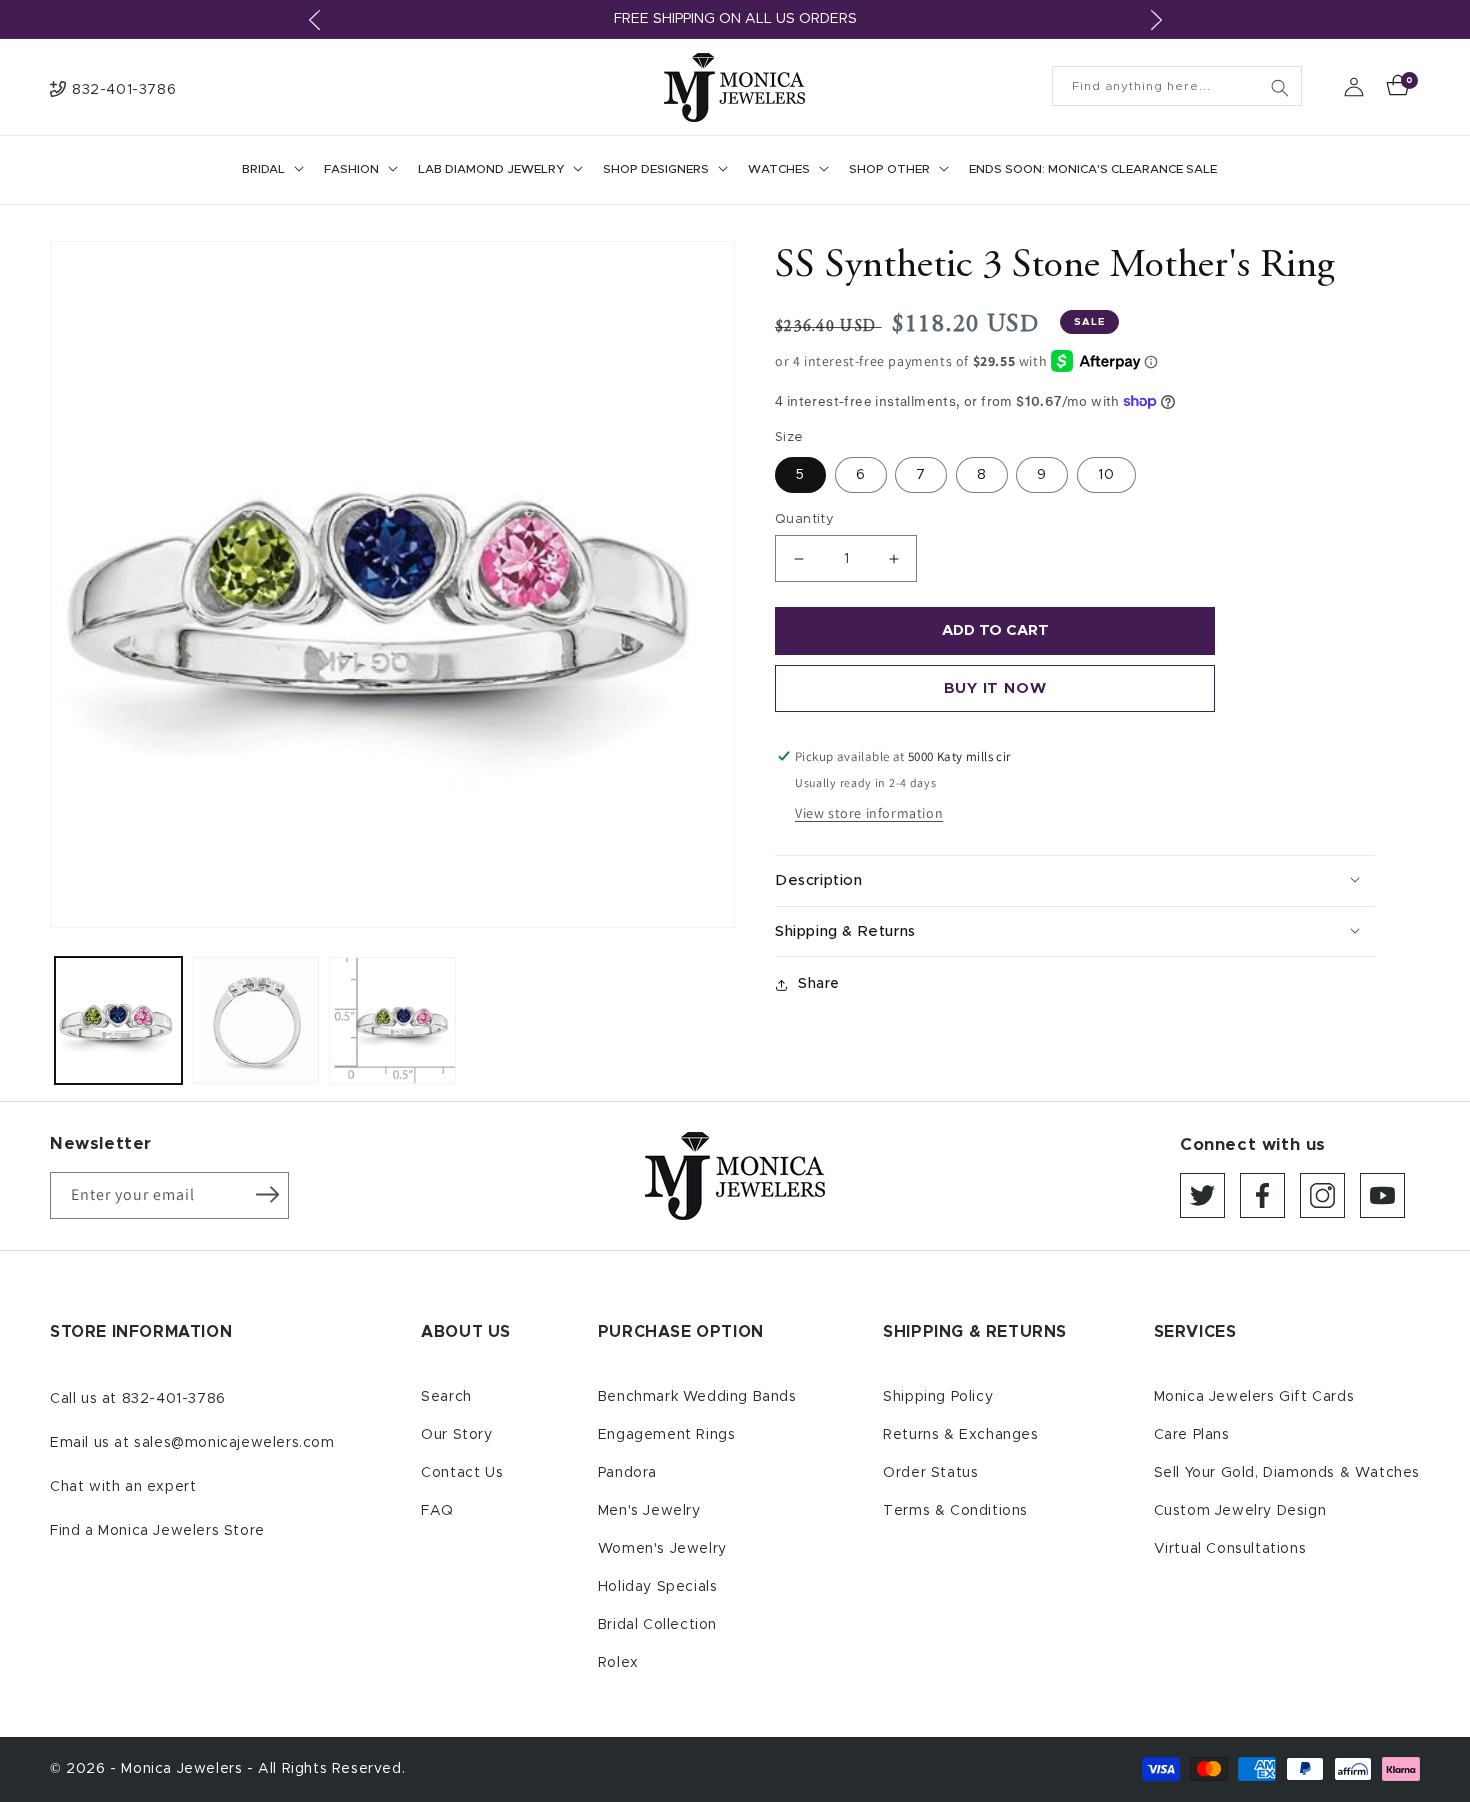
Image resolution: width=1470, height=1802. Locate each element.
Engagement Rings (667, 1435)
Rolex (618, 1663)
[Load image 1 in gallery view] (118, 1020)
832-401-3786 (174, 1399)
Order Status (930, 1473)
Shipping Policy (938, 1397)
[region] (735, 19)
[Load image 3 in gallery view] (392, 1020)
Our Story (456, 1435)
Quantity (804, 519)
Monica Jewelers (184, 1769)
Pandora (627, 1473)
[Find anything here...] (1280, 88)
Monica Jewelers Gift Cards (1254, 1397)
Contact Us (462, 1473)
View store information (869, 813)
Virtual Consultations (1230, 1549)
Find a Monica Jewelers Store (157, 1531)
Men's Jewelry (649, 1511)
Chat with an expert (123, 1487)
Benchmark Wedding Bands (697, 1397)
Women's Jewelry (662, 1549)
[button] (271, 170)
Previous (314, 20)
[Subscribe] (267, 1194)
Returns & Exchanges (960, 1435)
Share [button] (819, 984)
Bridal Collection (657, 1625)
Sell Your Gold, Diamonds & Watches (1287, 1473)
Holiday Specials (658, 1587)
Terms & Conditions (955, 1511)
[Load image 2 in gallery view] (255, 1020)
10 (1106, 475)
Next (1156, 20)
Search (446, 1397)
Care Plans (1192, 1435)
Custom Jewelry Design (1240, 1511)
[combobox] (1177, 86)
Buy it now (995, 688)
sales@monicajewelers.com (234, 1443)
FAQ (437, 1511)
